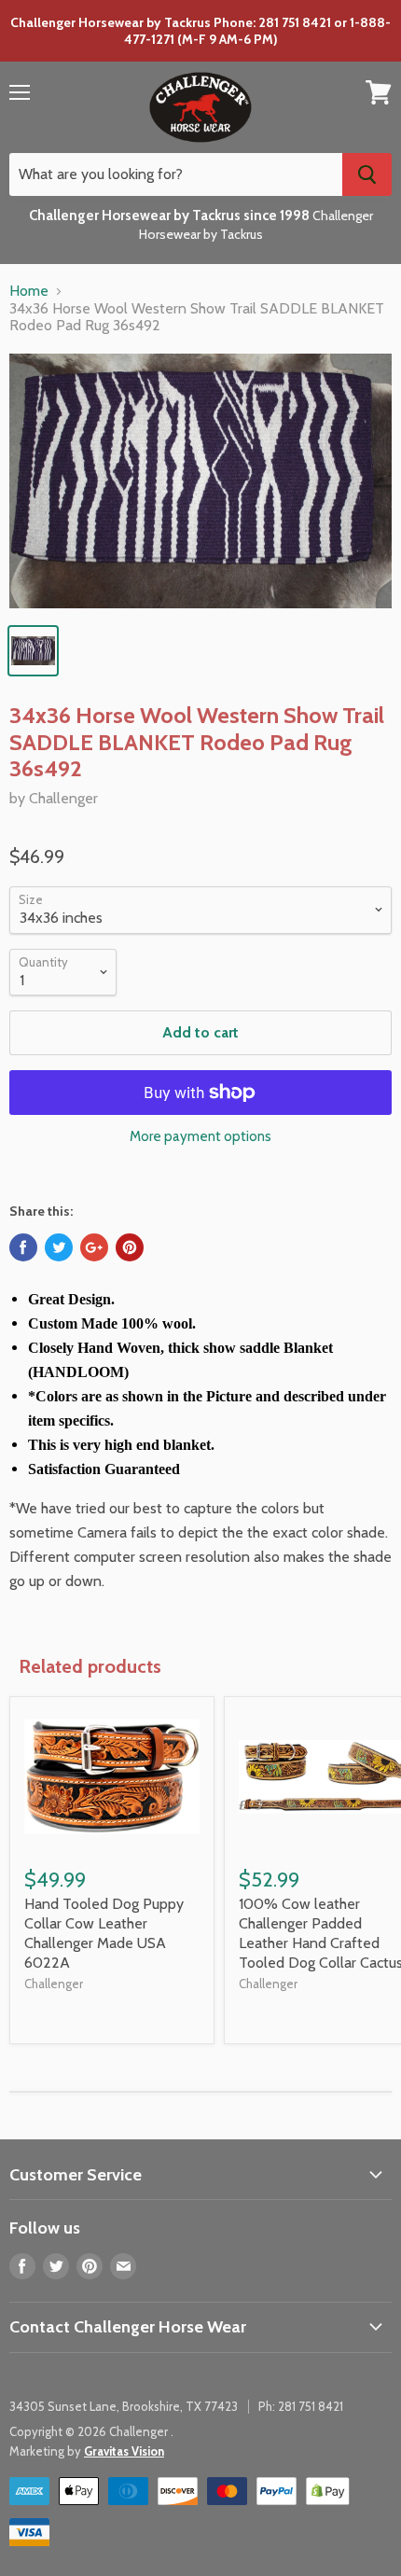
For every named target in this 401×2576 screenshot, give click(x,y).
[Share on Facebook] (23, 1247)
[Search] (367, 174)
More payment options (200, 1137)
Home (29, 291)
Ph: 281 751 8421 (301, 2406)
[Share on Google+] (94, 1247)
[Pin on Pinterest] (130, 1247)
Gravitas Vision (124, 2451)
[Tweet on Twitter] (59, 1247)
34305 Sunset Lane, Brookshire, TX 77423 (124, 2406)
